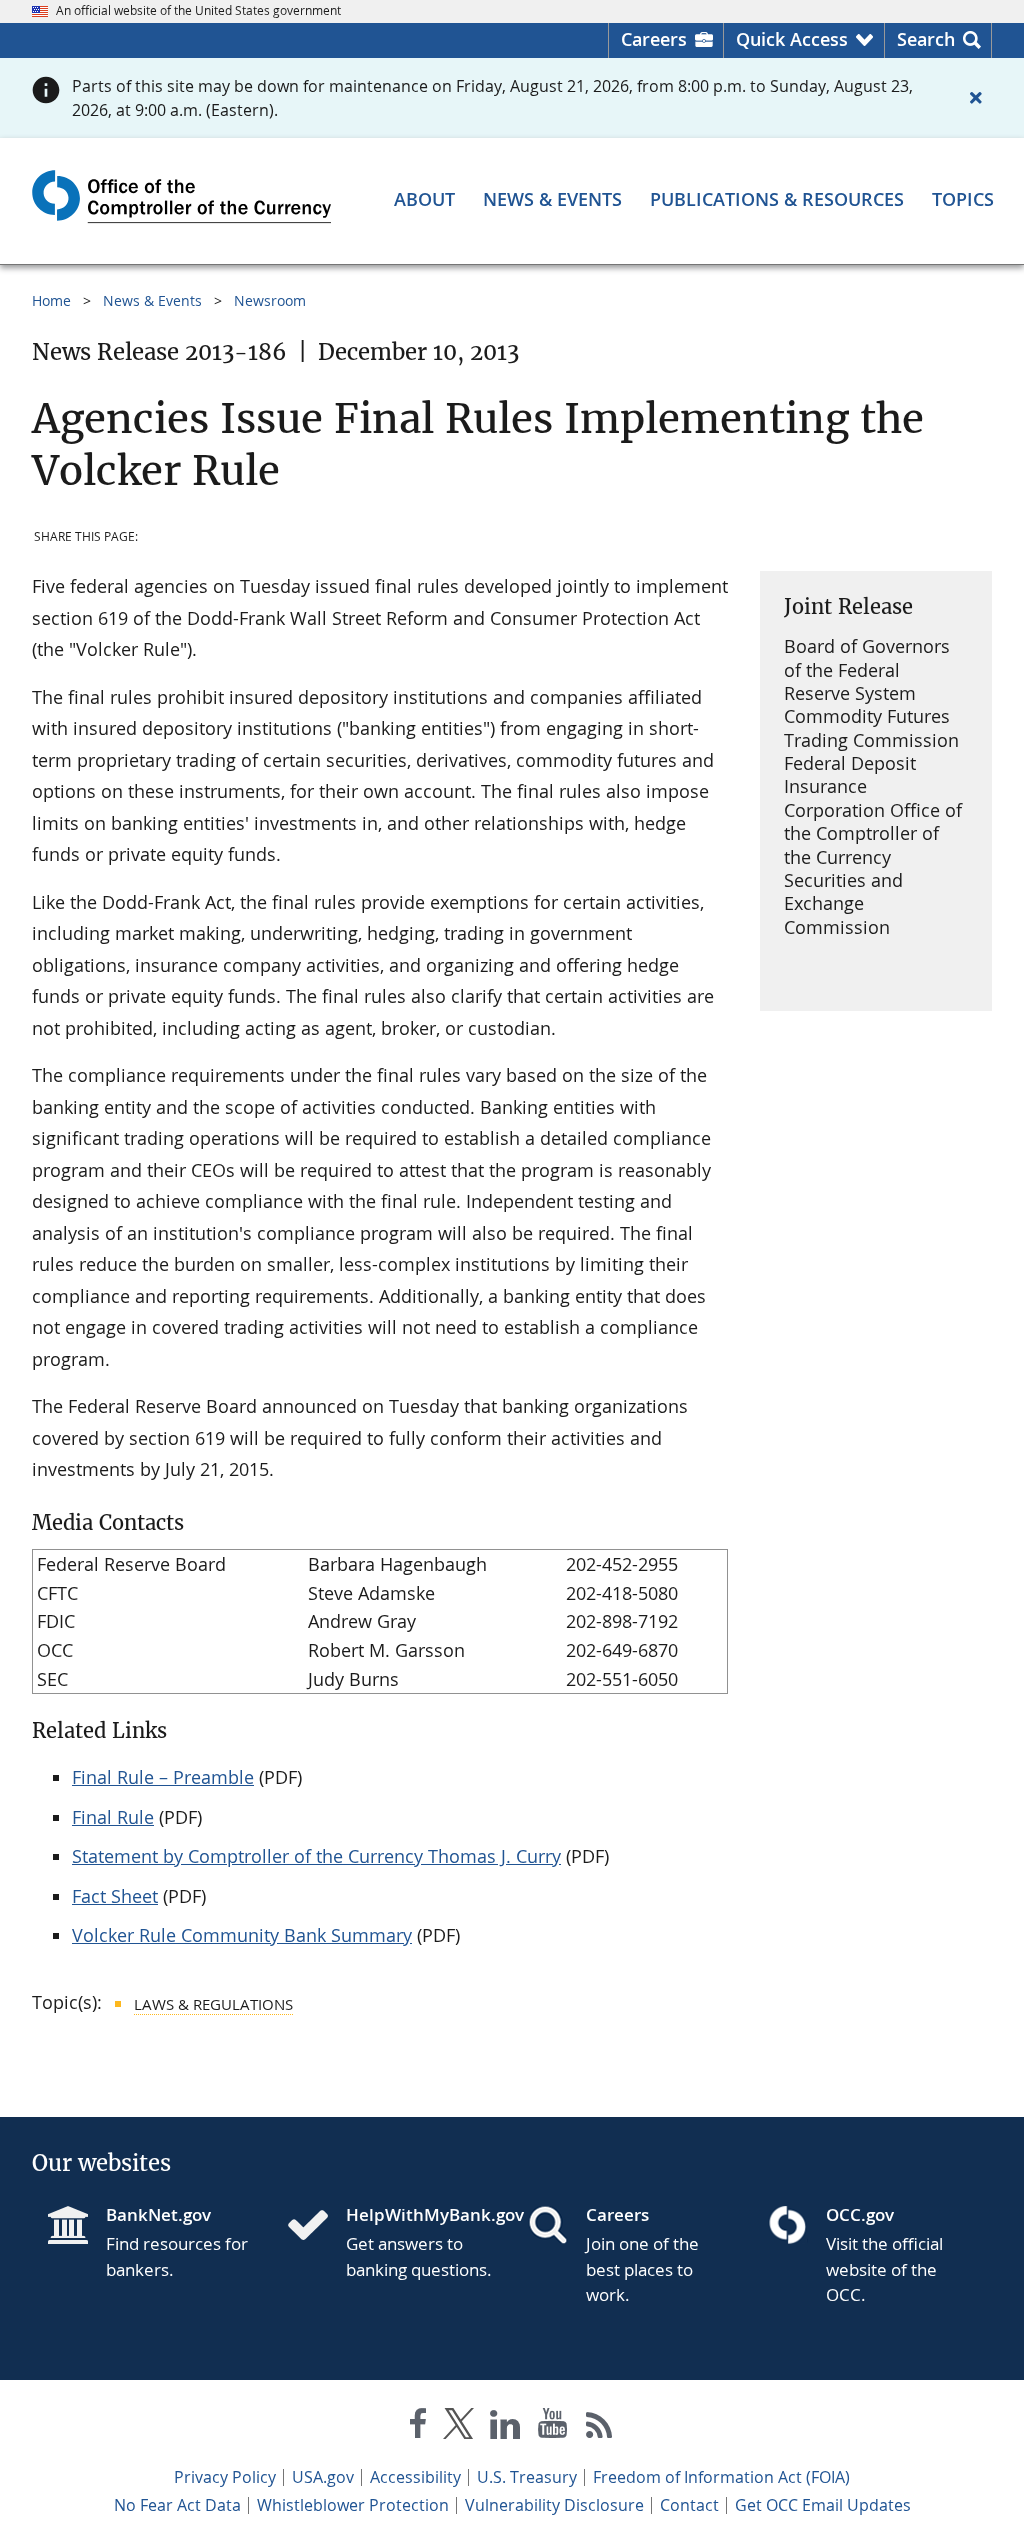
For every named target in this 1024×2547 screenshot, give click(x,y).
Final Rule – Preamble (163, 1777)
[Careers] (556, 2227)
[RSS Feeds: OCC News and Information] (599, 2427)
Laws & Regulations (213, 2004)
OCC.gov (860, 2214)
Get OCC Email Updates (823, 2505)
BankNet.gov (158, 2214)
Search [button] (926, 39)
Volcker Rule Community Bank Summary (242, 1935)
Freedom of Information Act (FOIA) (721, 2477)
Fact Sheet (115, 1896)
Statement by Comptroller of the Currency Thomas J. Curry (316, 1856)
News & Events (152, 300)
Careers (654, 39)
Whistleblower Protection (353, 2505)
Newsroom (270, 300)
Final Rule (113, 1817)
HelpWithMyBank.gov (421, 2214)
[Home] (316, 2227)
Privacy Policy (225, 2477)
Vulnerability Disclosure (554, 2505)
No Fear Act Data (177, 2505)
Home (51, 300)
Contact (689, 2505)
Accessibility (415, 2477)
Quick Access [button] (792, 39)
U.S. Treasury (527, 2477)
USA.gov (323, 2477)
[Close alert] (976, 98)
